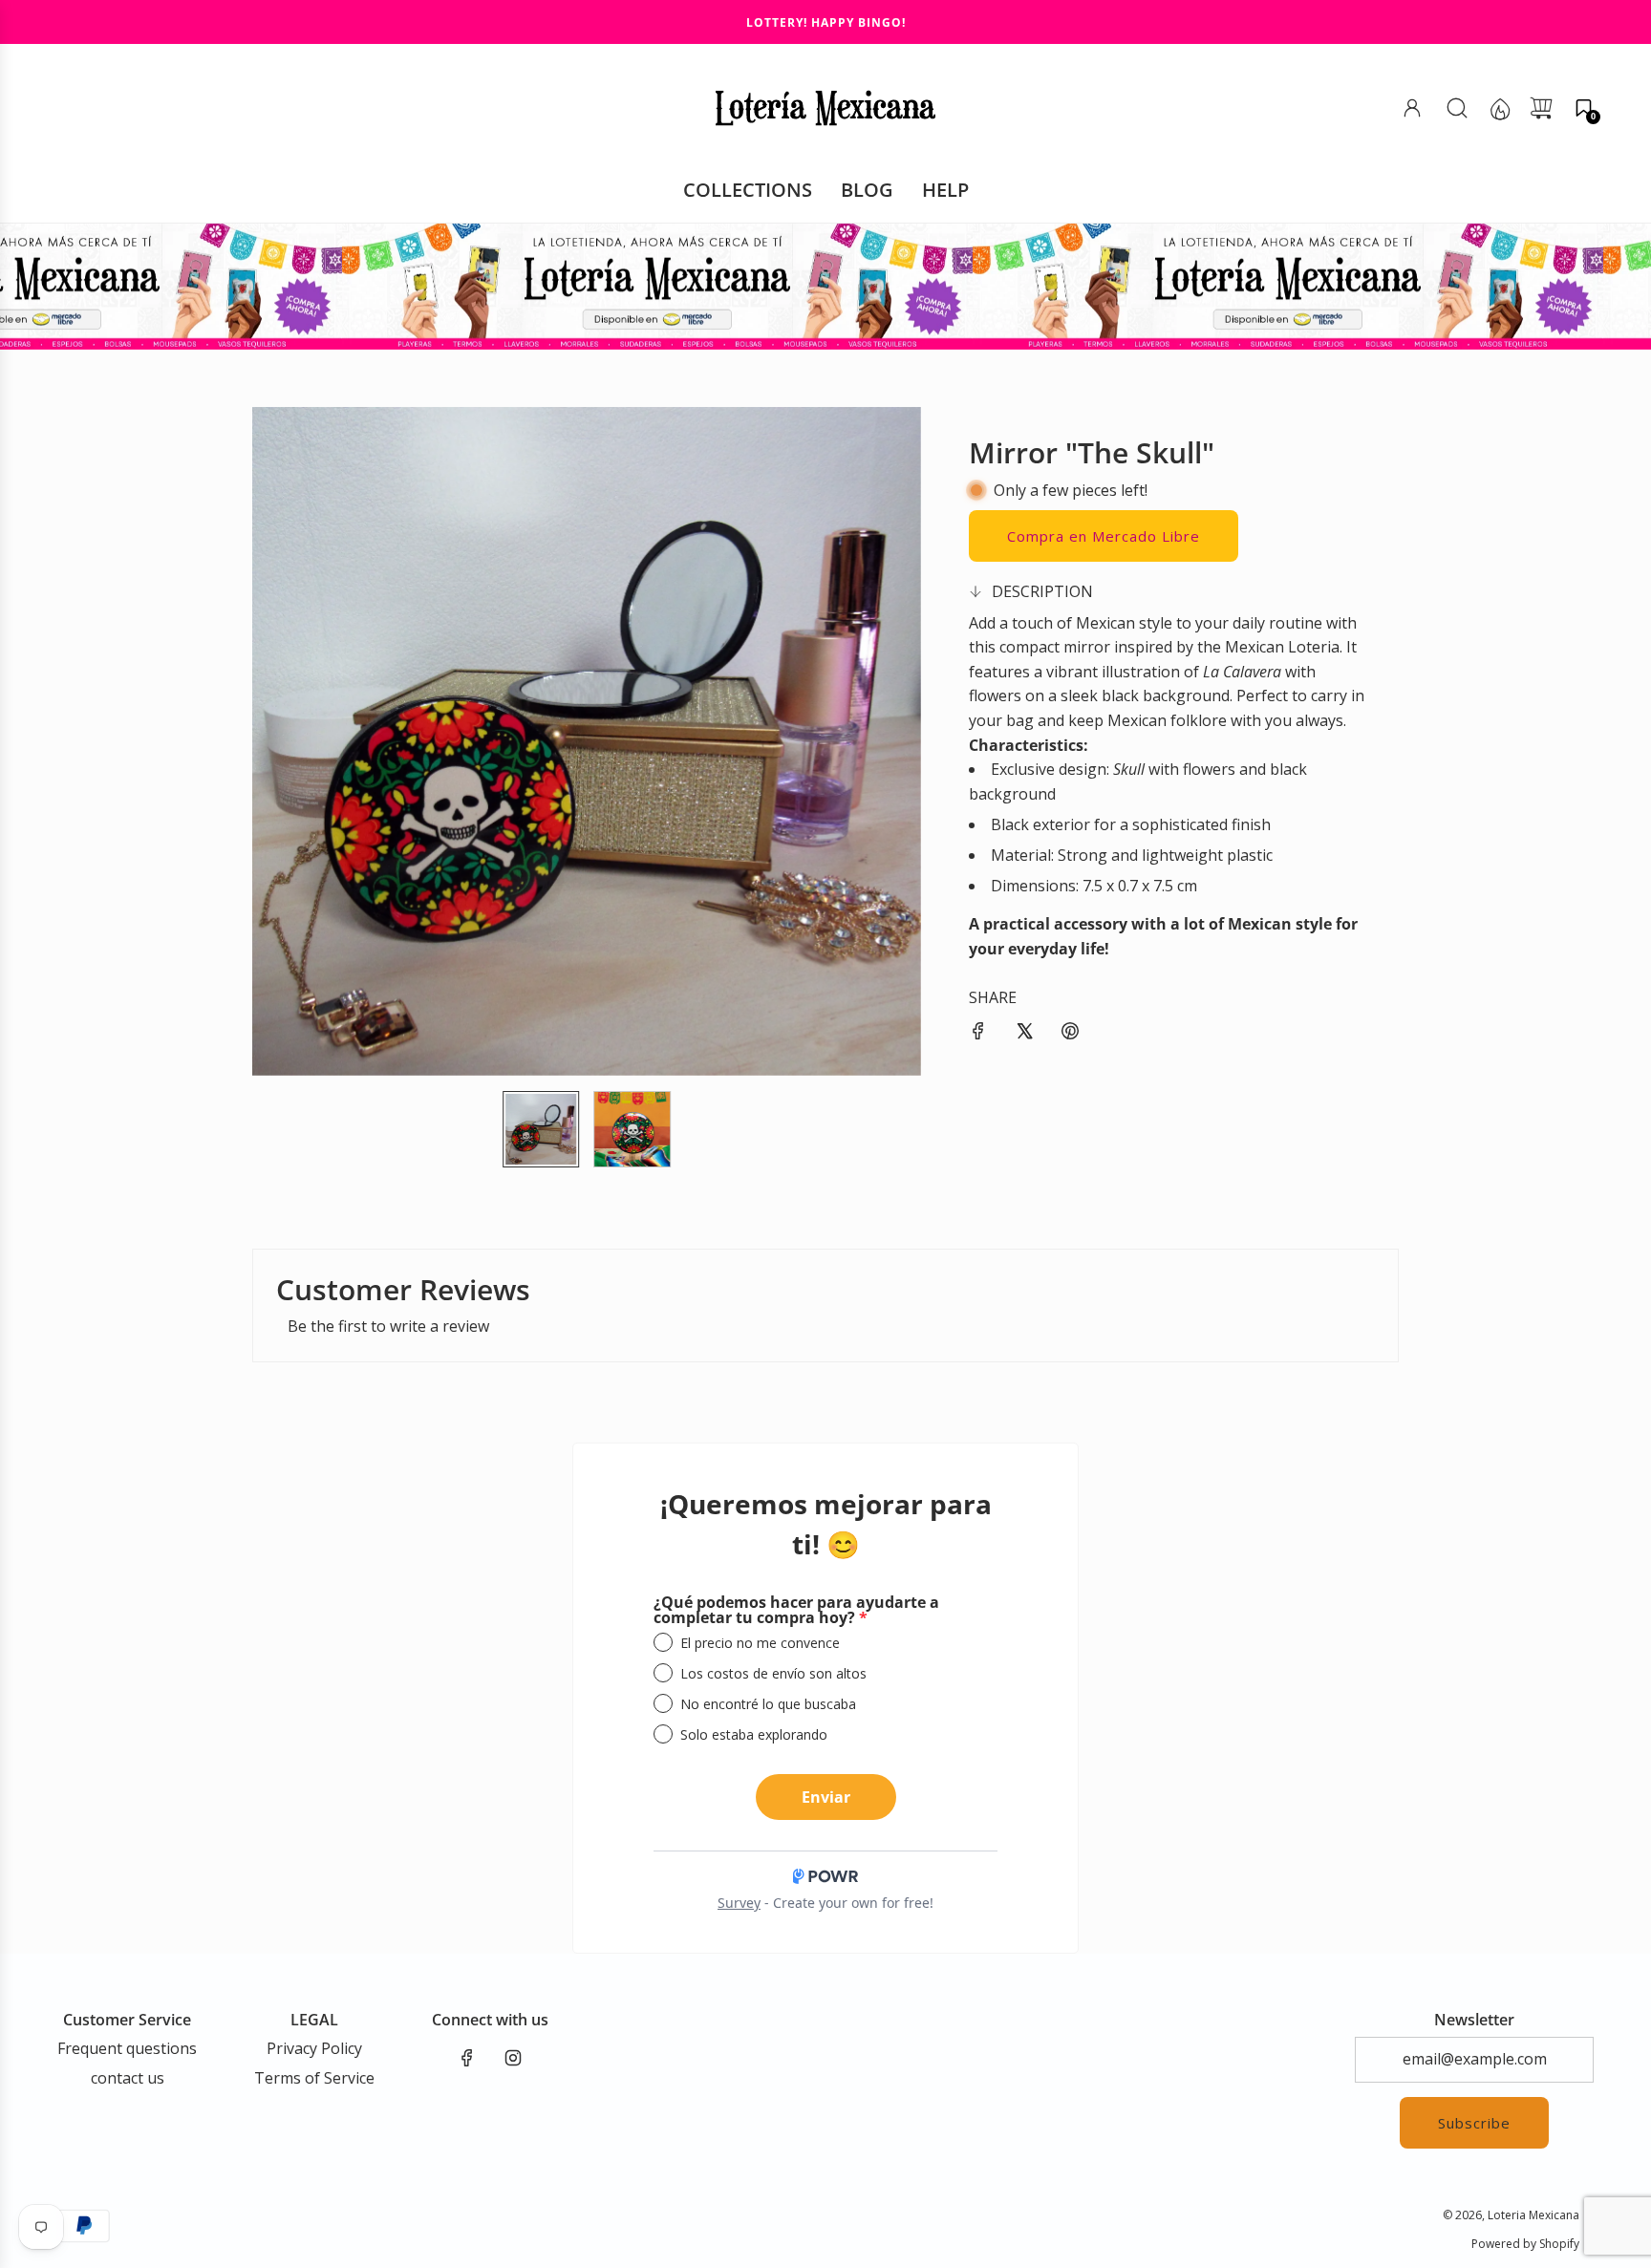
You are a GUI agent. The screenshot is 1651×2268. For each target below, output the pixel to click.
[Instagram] (513, 2058)
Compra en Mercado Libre (1104, 536)
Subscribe (1474, 2123)
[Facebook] (467, 2058)
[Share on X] (1024, 1035)
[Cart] (1541, 108)
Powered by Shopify (1525, 2244)
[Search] (1457, 108)
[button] (1584, 107)
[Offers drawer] (1499, 108)
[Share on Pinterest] (1070, 1035)
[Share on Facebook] (978, 1035)
